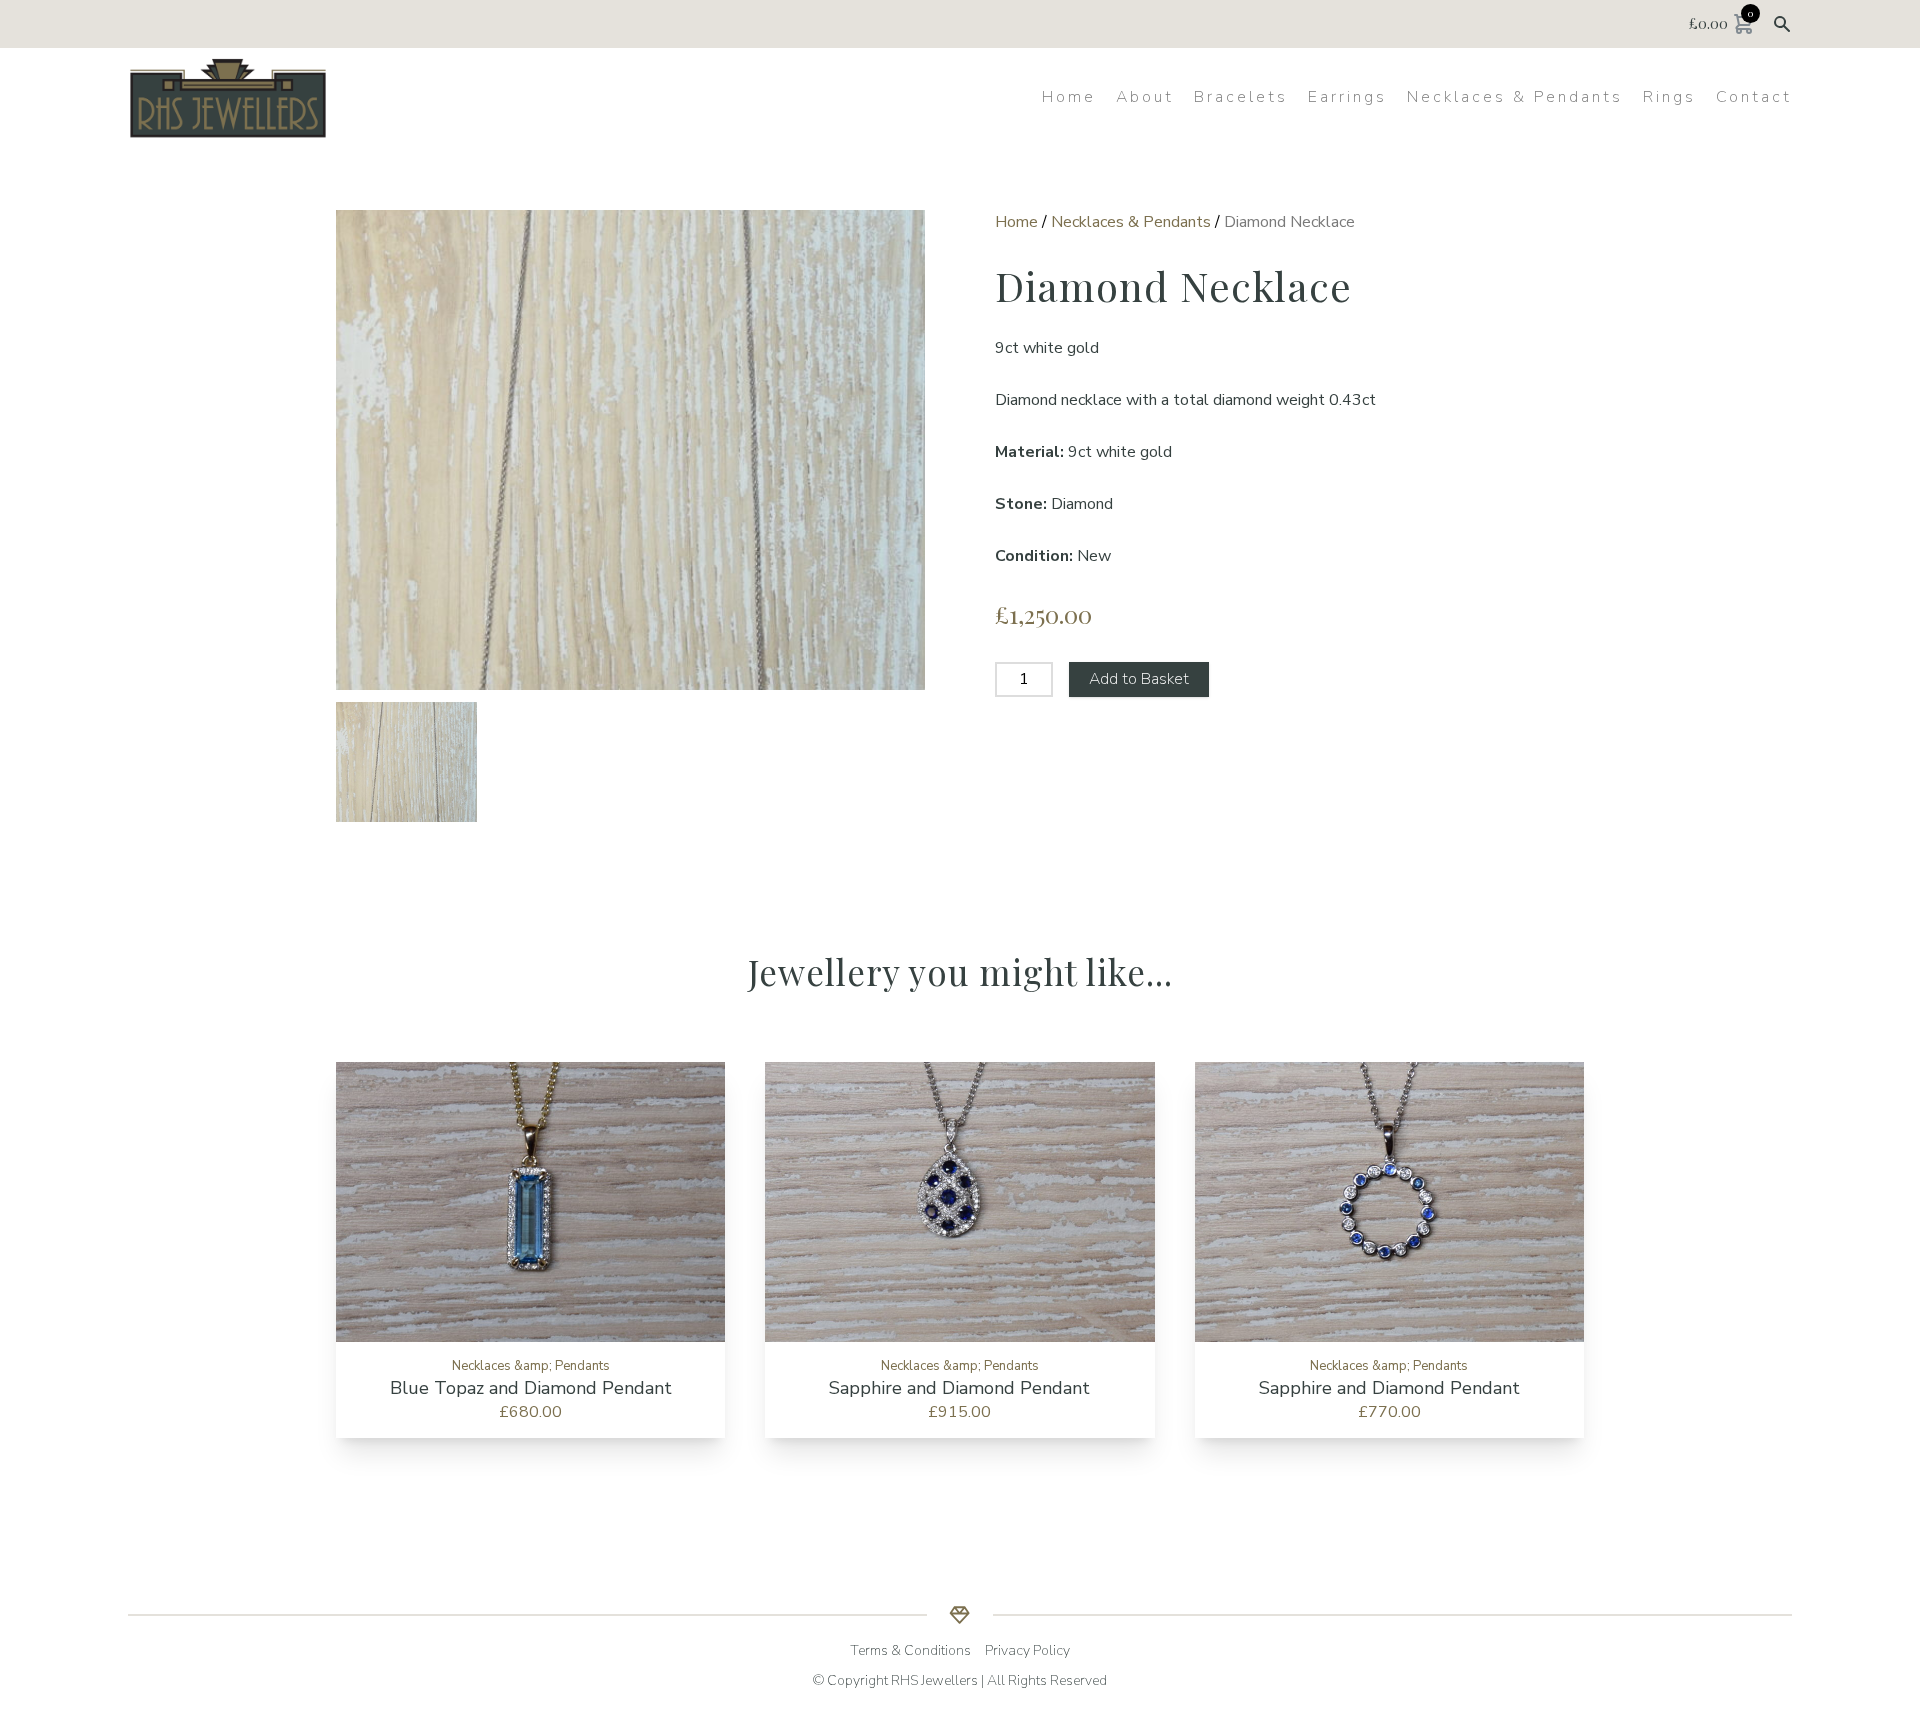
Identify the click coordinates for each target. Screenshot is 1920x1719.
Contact (1754, 97)
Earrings (1347, 97)
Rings (1669, 97)
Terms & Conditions (910, 1650)
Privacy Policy (1027, 1650)
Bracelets (1241, 97)
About (1145, 97)
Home (1069, 97)
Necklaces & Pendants (1515, 97)
